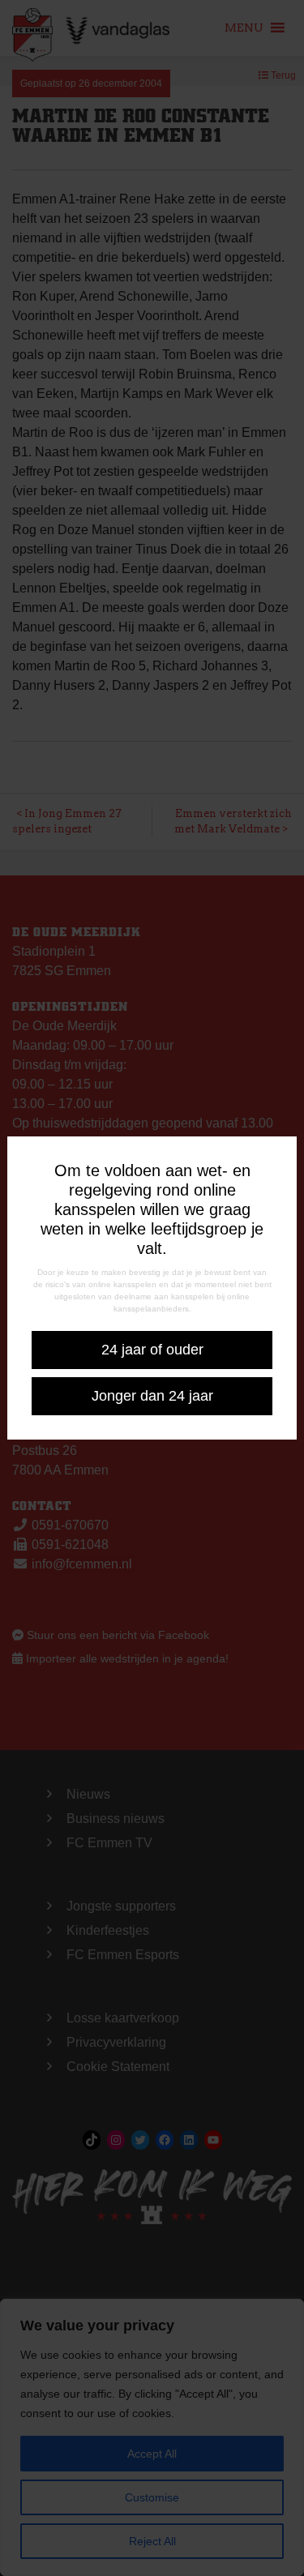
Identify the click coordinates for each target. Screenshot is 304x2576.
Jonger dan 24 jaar (152, 1396)
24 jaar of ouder (152, 1350)
